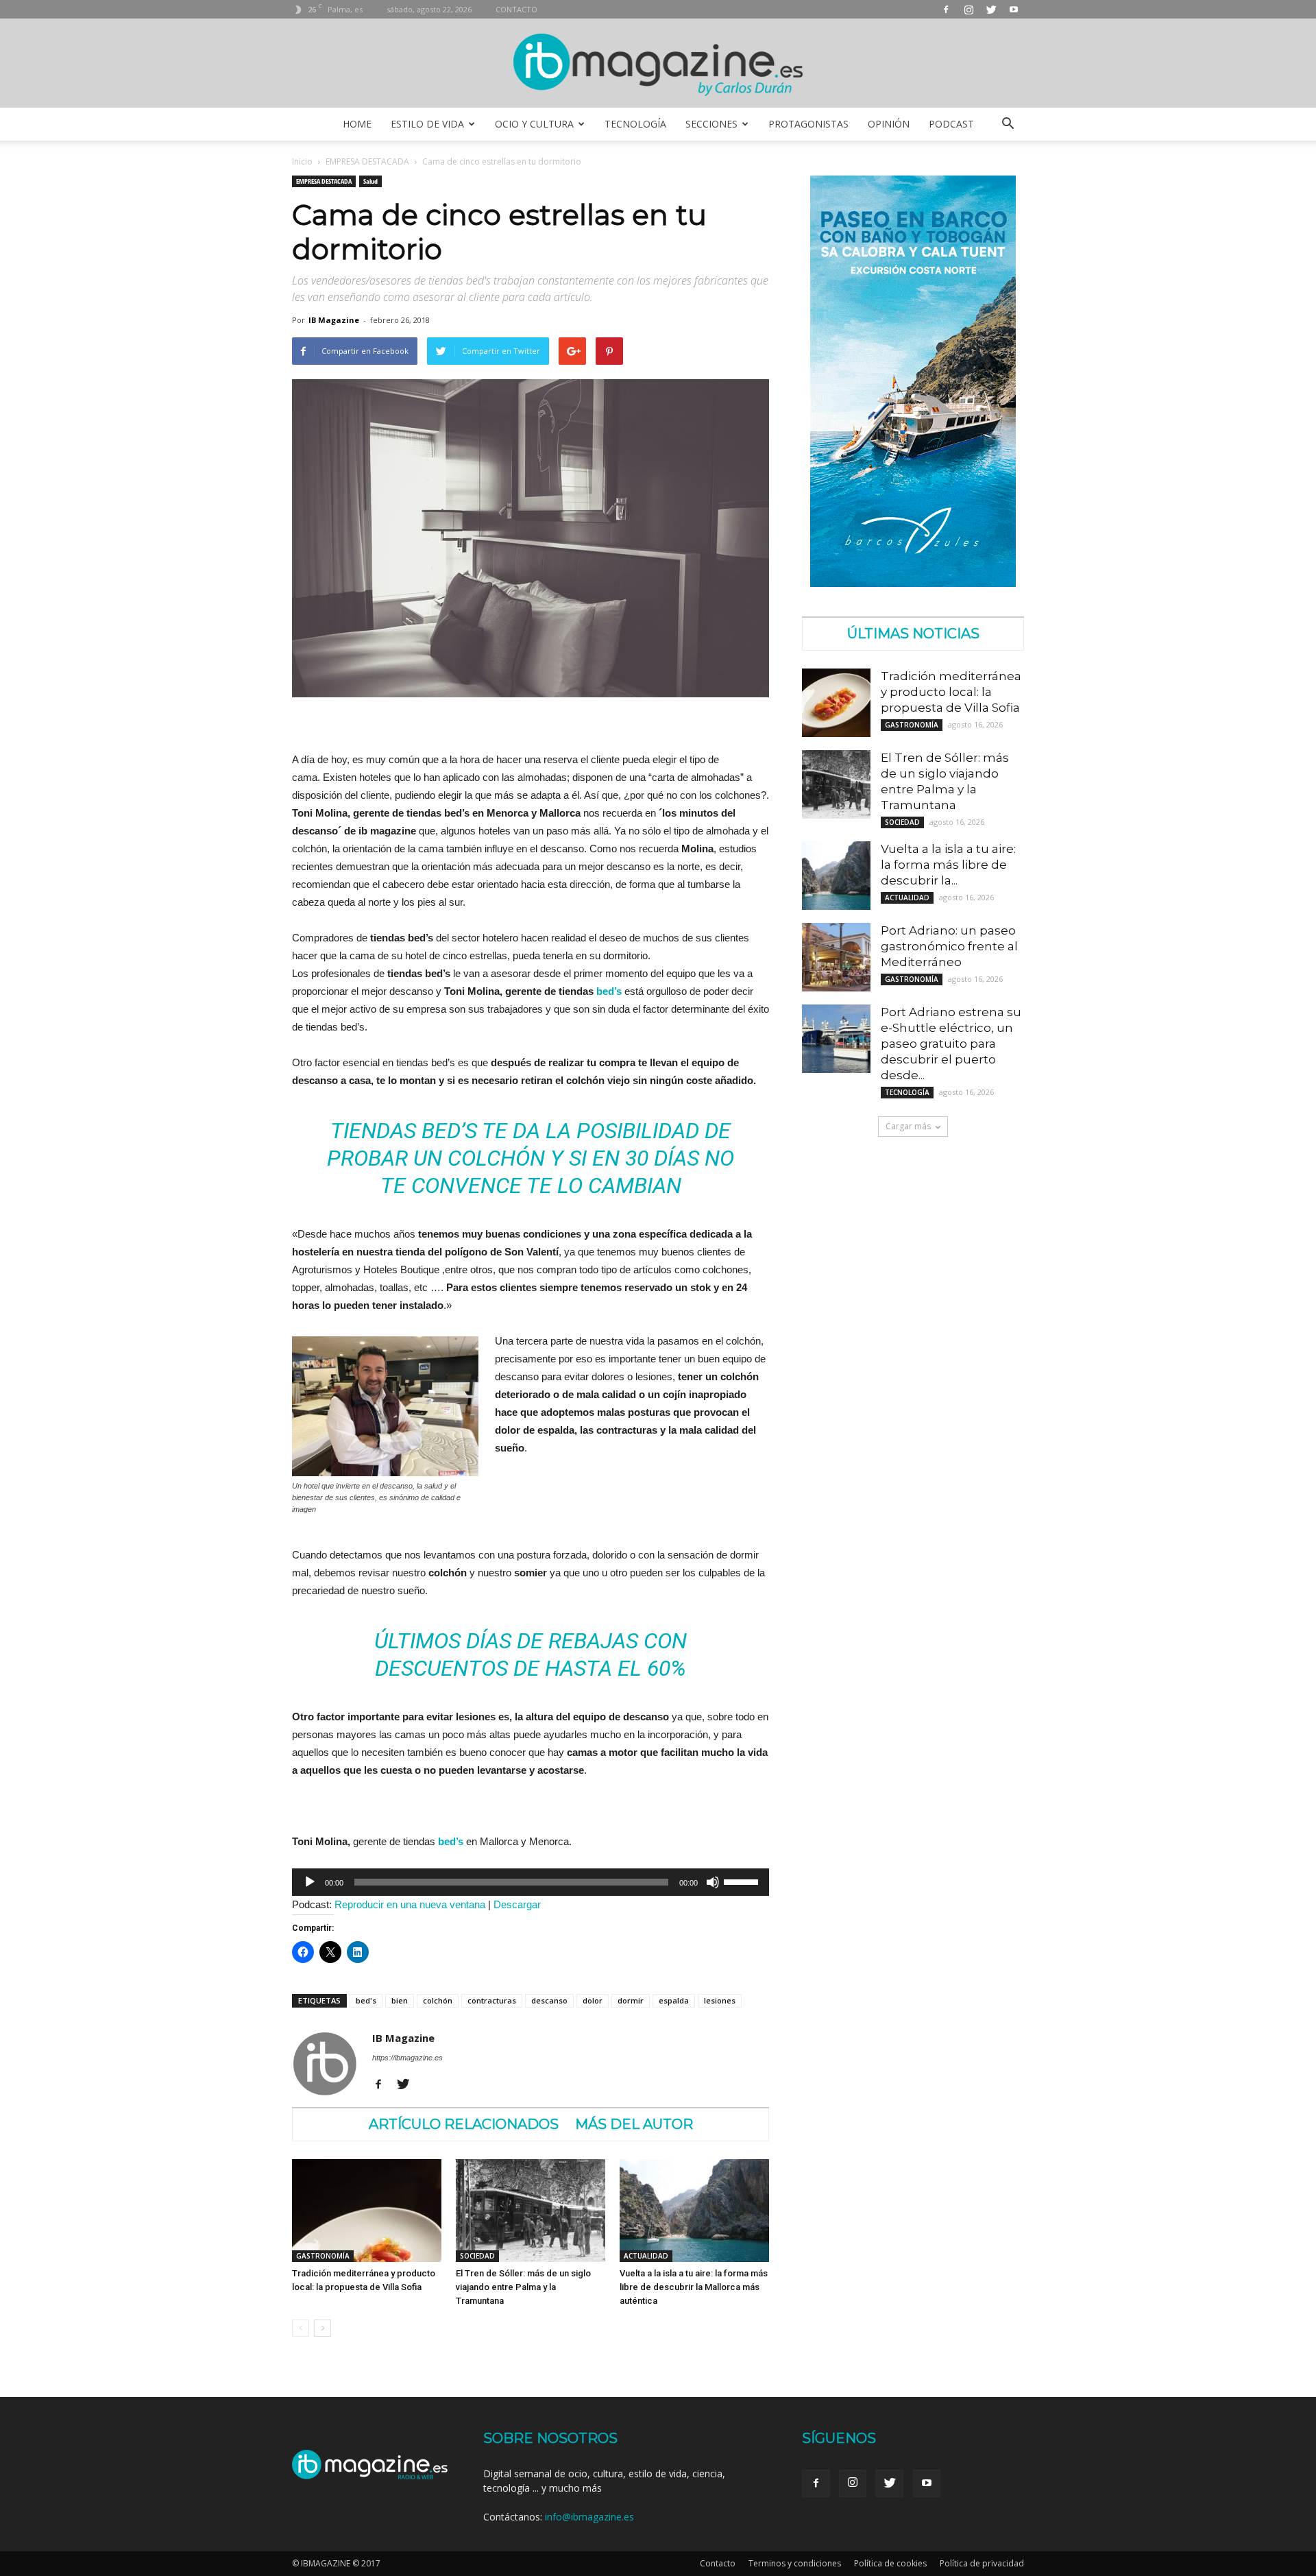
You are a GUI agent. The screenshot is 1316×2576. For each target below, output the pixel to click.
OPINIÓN (889, 124)
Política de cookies (890, 2563)
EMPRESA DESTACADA (367, 161)
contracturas (492, 2000)
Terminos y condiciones (795, 2563)
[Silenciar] (713, 1882)
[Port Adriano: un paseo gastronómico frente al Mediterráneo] (836, 957)
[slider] (743, 1881)
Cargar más (908, 1126)
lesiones (720, 2000)
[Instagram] (968, 9)
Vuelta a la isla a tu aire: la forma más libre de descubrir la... (948, 865)
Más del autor (634, 2124)
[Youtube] (1014, 9)
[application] (531, 1882)
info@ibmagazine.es (589, 2517)
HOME (357, 124)
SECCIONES (711, 124)
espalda (674, 2000)
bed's (366, 2000)
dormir (631, 2000)
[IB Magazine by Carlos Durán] (658, 64)
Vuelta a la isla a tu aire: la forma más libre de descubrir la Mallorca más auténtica (694, 2287)
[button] (1008, 124)
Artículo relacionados (464, 2124)
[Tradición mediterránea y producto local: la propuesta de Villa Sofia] (367, 2211)
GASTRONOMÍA (323, 2256)
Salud (370, 181)
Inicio (302, 161)
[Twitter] (991, 9)
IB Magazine (334, 320)
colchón (438, 2000)
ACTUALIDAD (646, 2256)
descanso (549, 2000)
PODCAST (951, 124)
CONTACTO (516, 9)
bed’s (609, 991)
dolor (593, 2000)
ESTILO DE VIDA (427, 124)
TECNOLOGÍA (635, 124)
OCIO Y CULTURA (534, 124)
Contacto (718, 2563)
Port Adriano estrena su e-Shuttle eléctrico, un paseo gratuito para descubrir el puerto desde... (951, 1044)
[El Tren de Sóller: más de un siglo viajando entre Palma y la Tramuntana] (531, 2211)
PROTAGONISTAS (808, 124)
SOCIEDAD (477, 2256)
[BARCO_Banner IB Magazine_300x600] (913, 583)
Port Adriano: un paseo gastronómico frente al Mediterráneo (949, 946)
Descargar (517, 1904)
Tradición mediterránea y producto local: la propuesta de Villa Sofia (951, 692)
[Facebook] (946, 9)
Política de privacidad (982, 2563)
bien (400, 2000)
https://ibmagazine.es (407, 2058)
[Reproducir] (310, 1882)
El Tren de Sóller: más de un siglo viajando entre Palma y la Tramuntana (523, 2287)
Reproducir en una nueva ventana (410, 1904)
